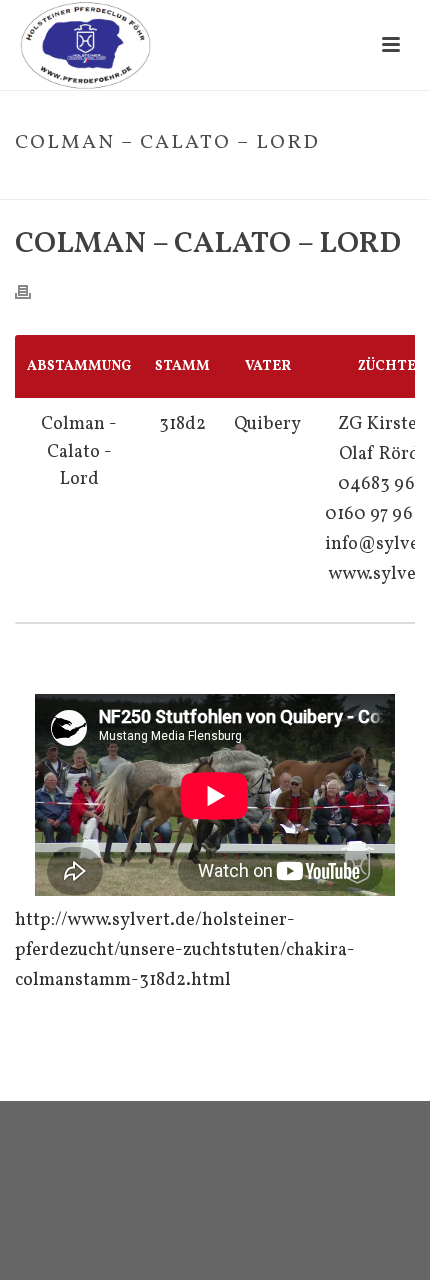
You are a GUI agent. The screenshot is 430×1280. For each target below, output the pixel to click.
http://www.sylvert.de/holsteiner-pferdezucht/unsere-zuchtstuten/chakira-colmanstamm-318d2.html (185, 950)
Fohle (155, 185)
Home (108, 185)
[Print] (33, 291)
